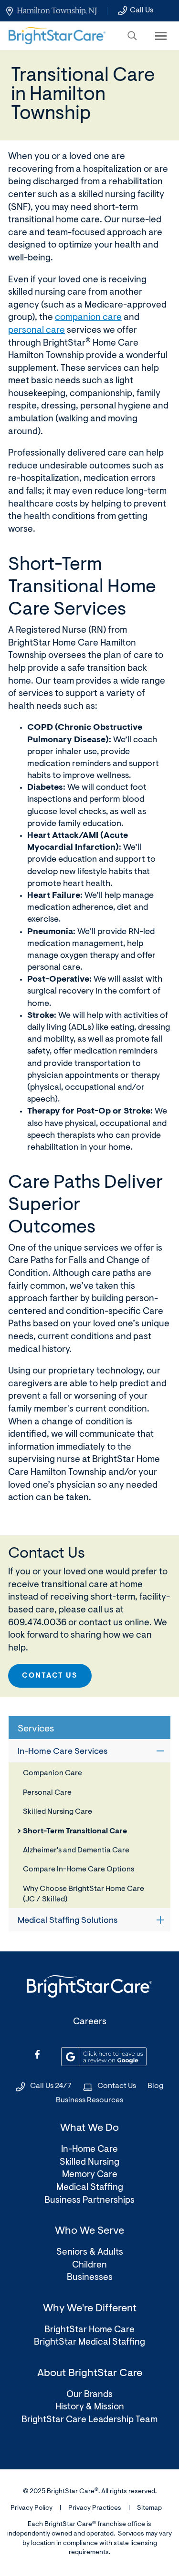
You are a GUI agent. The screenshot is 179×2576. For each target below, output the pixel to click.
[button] (132, 36)
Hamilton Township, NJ (57, 10)
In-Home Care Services (63, 1752)
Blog (155, 2086)
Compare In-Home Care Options (79, 1870)
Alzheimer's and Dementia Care (76, 1850)
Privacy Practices (95, 2508)
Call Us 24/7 (51, 2086)
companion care (88, 318)
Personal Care (47, 1793)
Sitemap (149, 2508)
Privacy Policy (32, 2508)
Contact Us (50, 1676)
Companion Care (53, 1773)
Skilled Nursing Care (58, 1812)
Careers (90, 2022)
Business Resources (89, 2100)
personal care (37, 331)
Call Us (142, 10)
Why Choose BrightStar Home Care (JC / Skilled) (84, 1894)
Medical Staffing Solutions (68, 1921)
